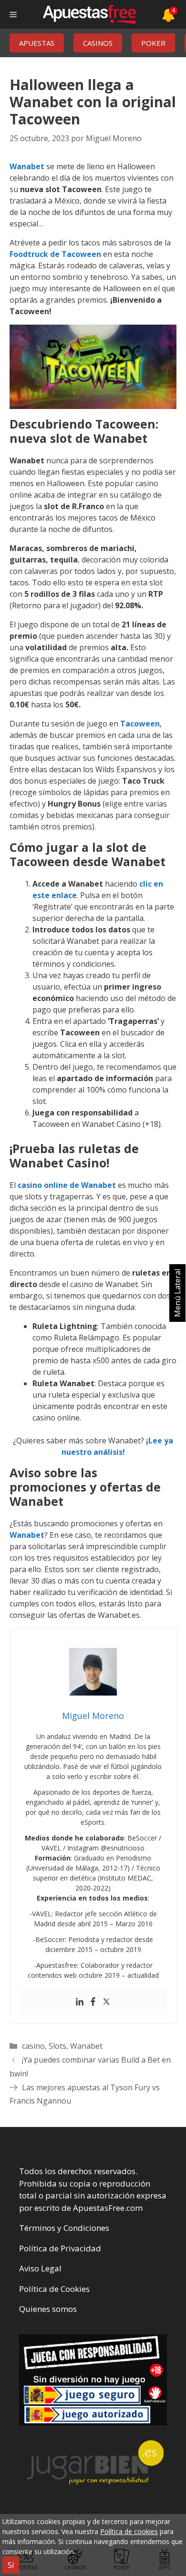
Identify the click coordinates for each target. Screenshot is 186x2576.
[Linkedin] (80, 2002)
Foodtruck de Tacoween (55, 254)
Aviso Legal (40, 2268)
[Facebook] (93, 2002)
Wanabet (27, 166)
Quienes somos (48, 2309)
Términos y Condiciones (64, 2228)
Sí (11, 2565)
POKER (153, 43)
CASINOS (98, 43)
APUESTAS (37, 43)
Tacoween (140, 724)
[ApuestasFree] (89, 14)
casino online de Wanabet (67, 1185)
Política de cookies (129, 2531)
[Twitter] (106, 2002)
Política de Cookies (54, 2289)
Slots (57, 2046)
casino (33, 2046)
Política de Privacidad (60, 2248)
